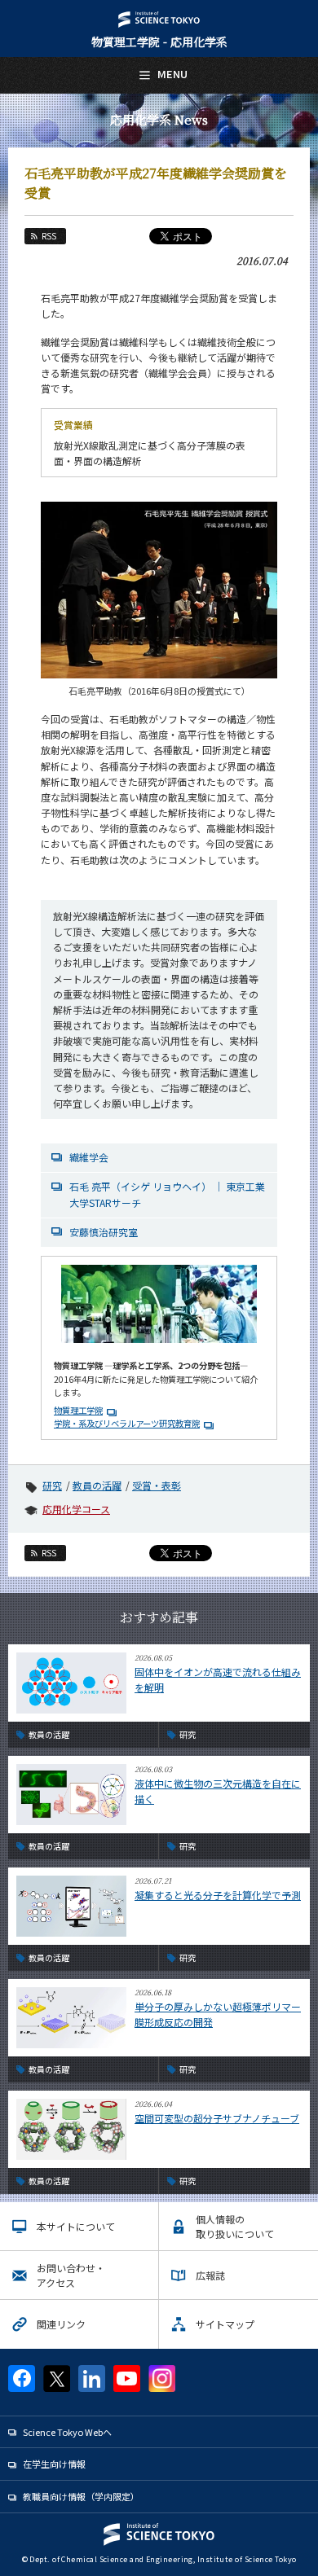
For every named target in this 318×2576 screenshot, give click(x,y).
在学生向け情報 (54, 2464)
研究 (52, 1485)
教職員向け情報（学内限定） (81, 2496)
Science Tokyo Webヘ (67, 2432)
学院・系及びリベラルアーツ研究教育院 (127, 1423)
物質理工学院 (78, 1410)
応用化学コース (76, 1509)
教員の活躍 (97, 1485)
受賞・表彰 (157, 1485)
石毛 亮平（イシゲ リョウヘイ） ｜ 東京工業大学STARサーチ (167, 1194)
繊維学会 (89, 1157)
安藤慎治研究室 (104, 1232)
